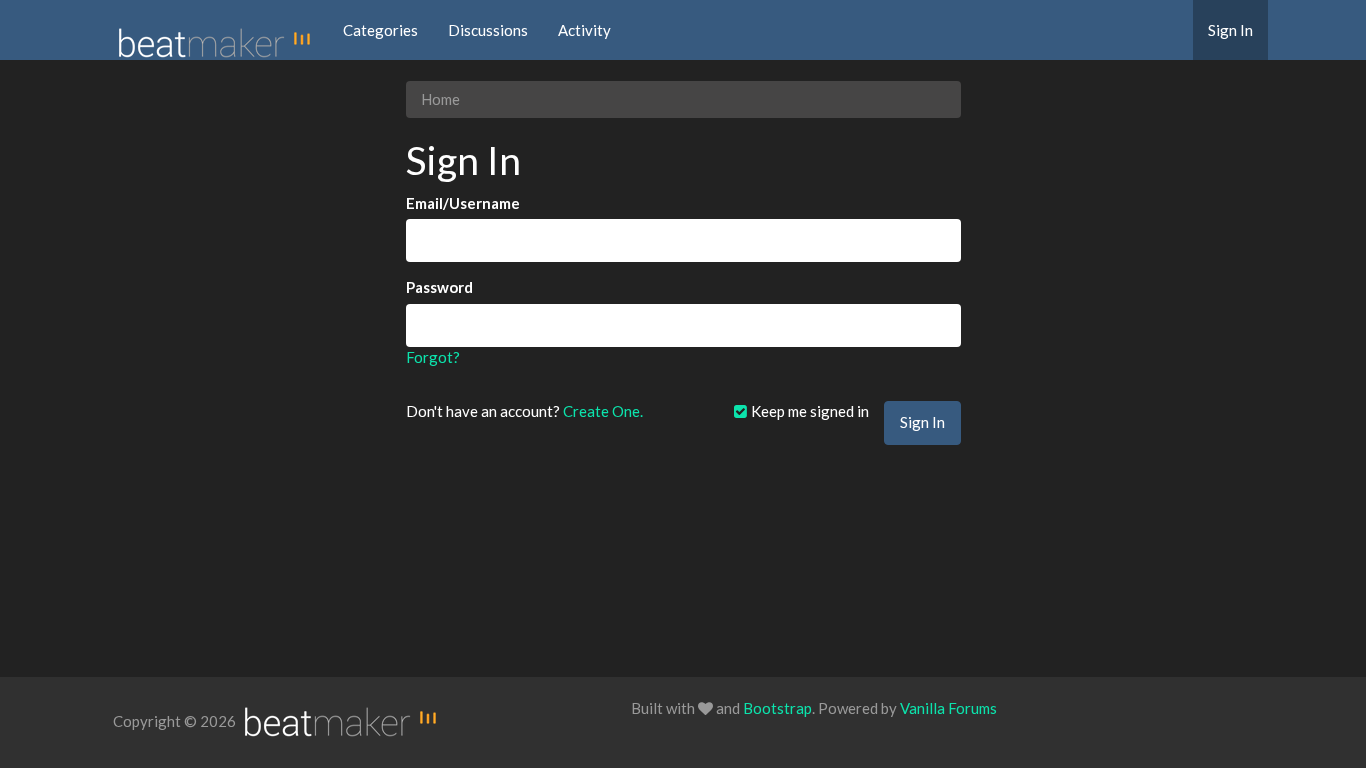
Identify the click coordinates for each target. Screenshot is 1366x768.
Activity (584, 30)
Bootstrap (777, 708)
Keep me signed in (808, 411)
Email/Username (463, 203)
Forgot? (433, 357)
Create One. (603, 411)
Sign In (1230, 30)
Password (439, 287)
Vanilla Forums (948, 708)
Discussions (488, 30)
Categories (380, 30)
